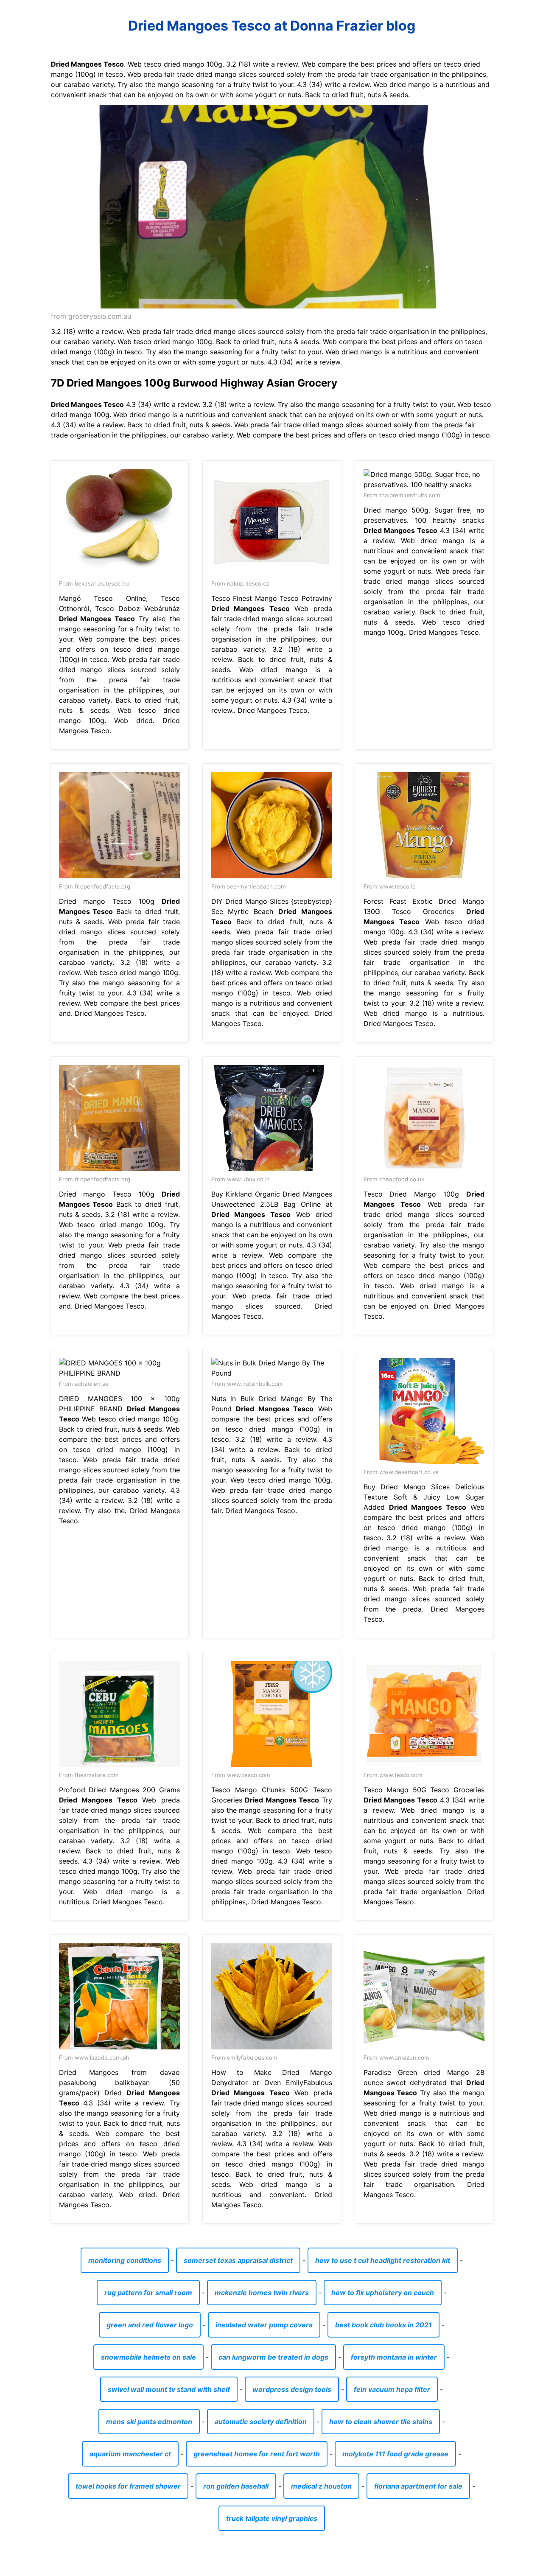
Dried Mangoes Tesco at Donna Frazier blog (272, 26)
